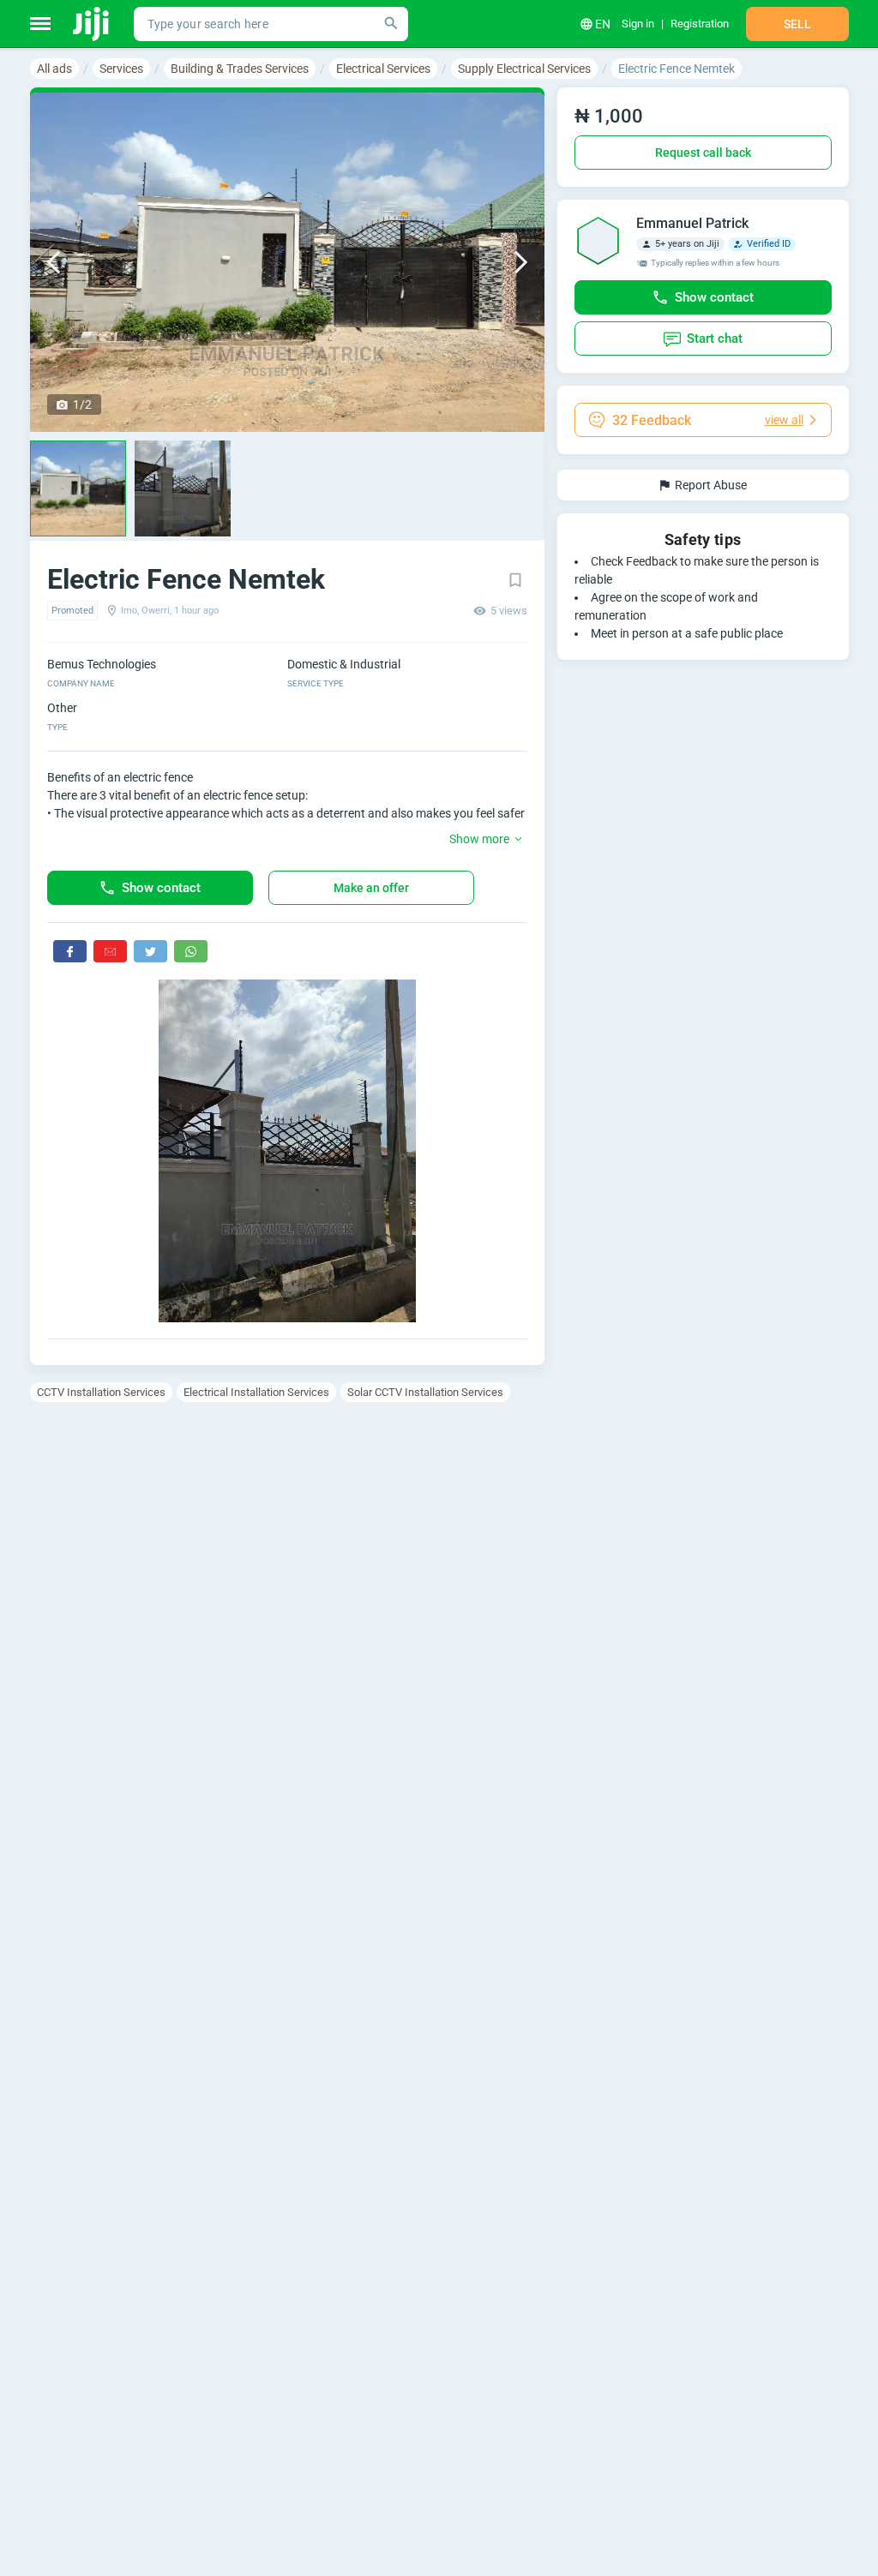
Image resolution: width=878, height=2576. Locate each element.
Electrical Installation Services (256, 1392)
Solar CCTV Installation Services (425, 1392)
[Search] (391, 24)
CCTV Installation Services (101, 1392)
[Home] (92, 24)
